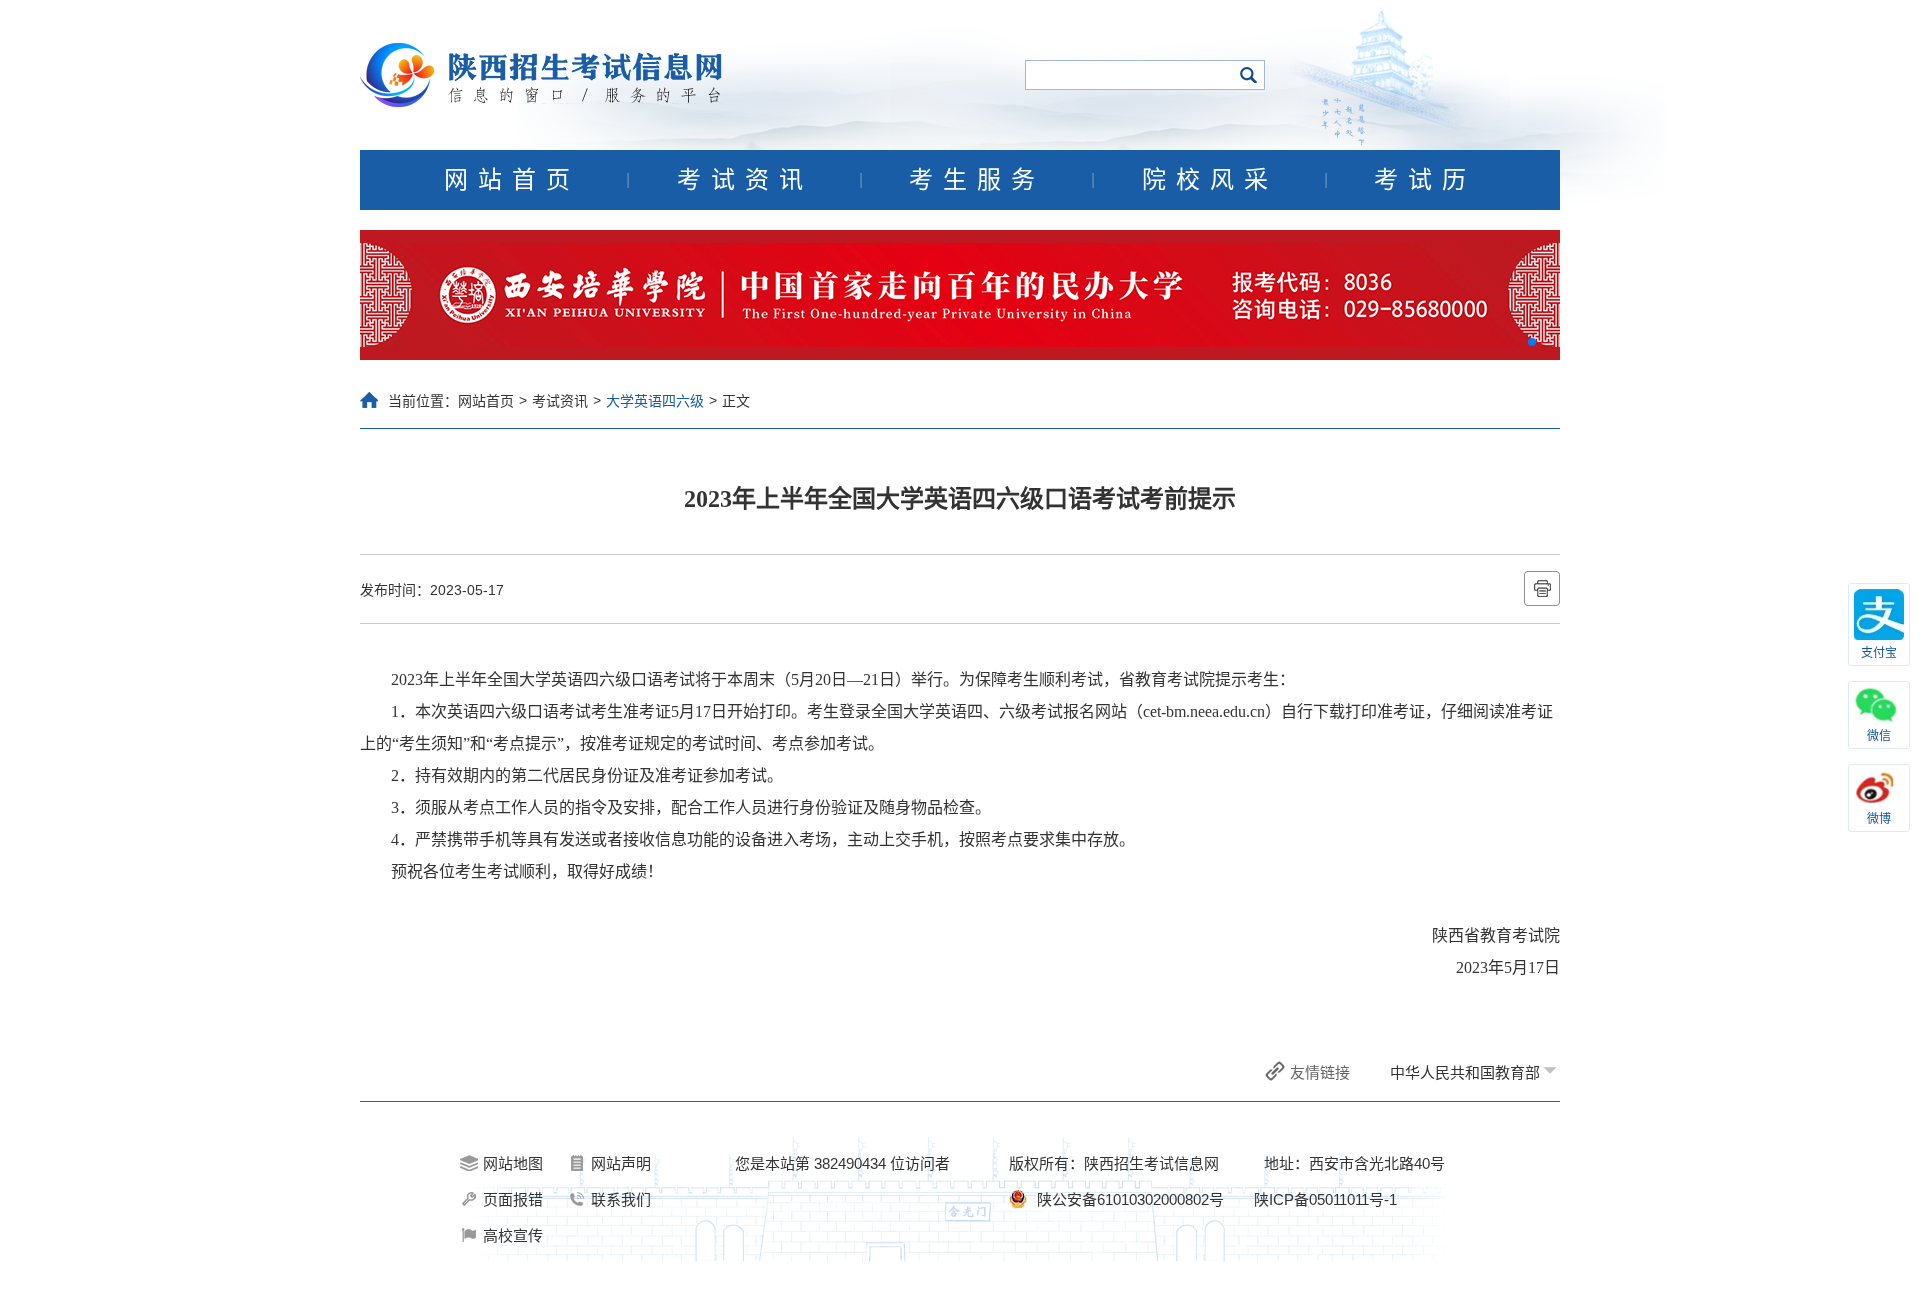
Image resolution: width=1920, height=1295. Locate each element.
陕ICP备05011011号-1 (1325, 1199)
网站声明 (621, 1163)
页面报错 (513, 1199)
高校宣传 (513, 1235)
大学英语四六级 (655, 401)
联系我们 (621, 1199)
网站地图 (513, 1163)
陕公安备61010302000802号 (1130, 1199)
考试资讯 (745, 180)
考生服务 (977, 180)
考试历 (1425, 180)
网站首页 (512, 180)
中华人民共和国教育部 (1465, 1072)
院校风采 (1210, 180)
